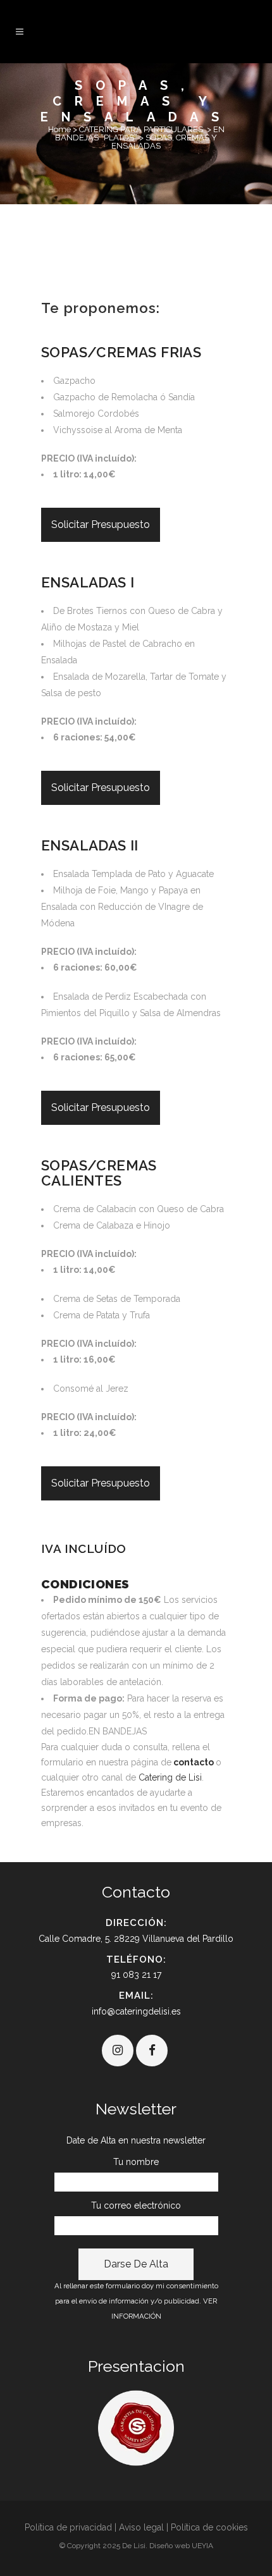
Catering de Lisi (170, 1777)
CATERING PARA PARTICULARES (141, 129)
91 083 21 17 (136, 1975)
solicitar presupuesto (101, 524)
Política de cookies (209, 2527)
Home (59, 129)
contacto (194, 1762)
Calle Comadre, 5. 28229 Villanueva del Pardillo (136, 1939)
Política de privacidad (68, 2527)
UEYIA (202, 2546)
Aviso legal (141, 2527)
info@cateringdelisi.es (136, 2011)
